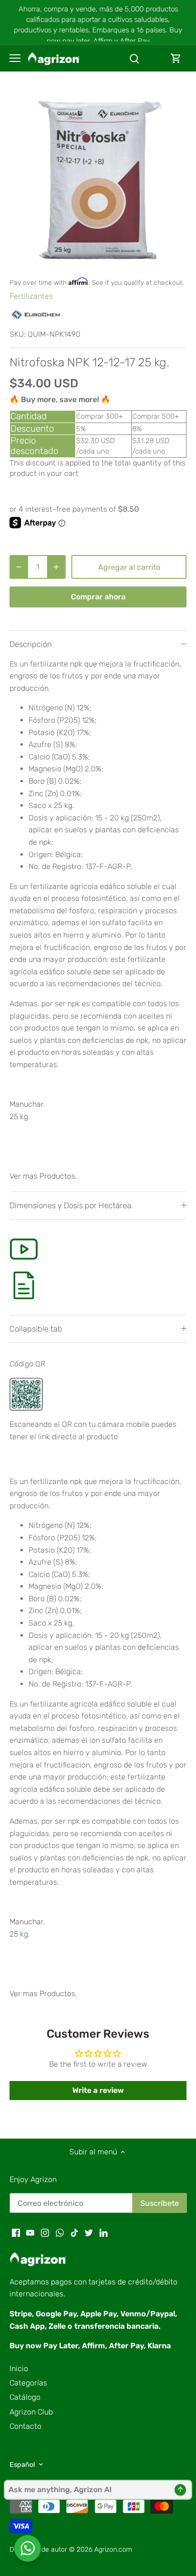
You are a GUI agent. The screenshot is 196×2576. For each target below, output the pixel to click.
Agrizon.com (113, 2550)
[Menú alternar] (15, 58)
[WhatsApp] (60, 2233)
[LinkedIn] (103, 2233)
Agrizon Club (31, 2412)
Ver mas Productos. (43, 1176)
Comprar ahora (98, 597)
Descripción (31, 644)
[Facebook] (16, 2233)
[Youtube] (30, 2233)
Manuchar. (27, 1104)
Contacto (25, 2426)
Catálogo (25, 2397)
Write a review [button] (98, 2090)
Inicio (19, 2369)
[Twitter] (89, 2233)
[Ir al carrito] (176, 58)
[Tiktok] (74, 2233)
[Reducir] (19, 567)
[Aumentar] (56, 567)
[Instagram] (45, 2233)
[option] (98, 179)
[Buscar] (134, 58)
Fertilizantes (31, 296)
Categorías (28, 2383)
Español (22, 2465)
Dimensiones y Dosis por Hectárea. (71, 1205)
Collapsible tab (36, 1329)
